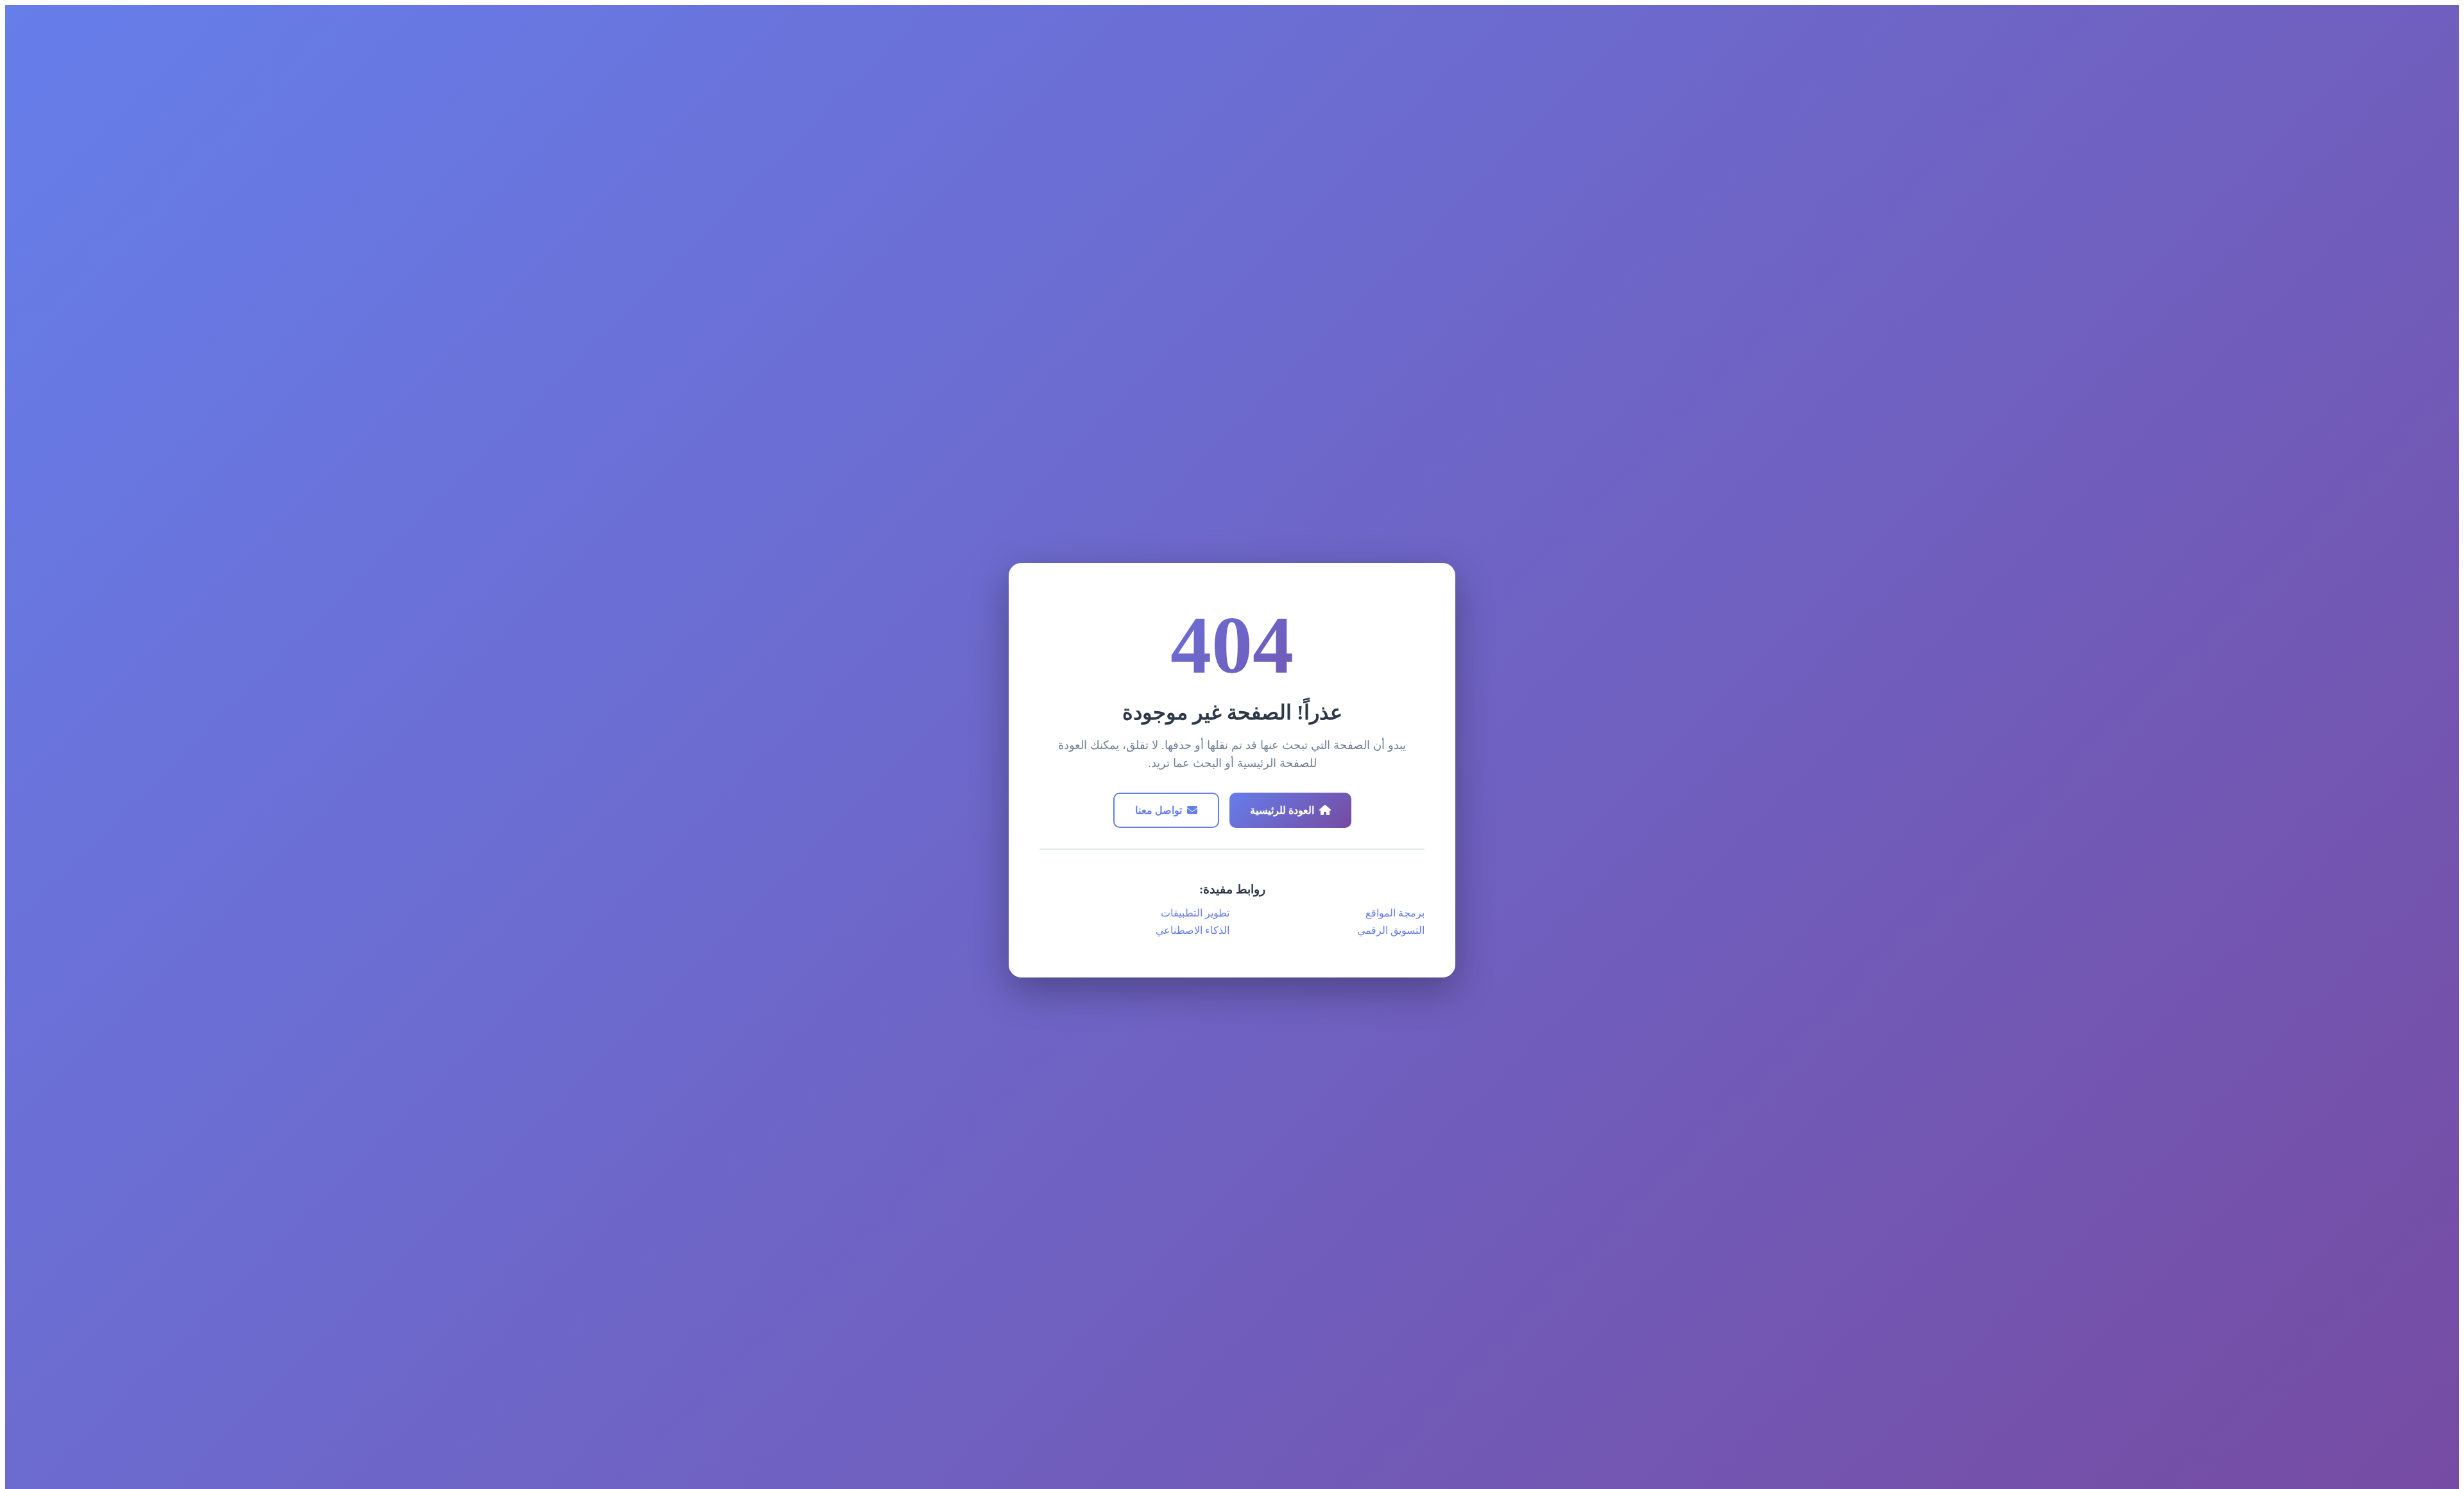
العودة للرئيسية (1282, 810)
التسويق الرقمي (1391, 930)
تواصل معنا (1159, 810)
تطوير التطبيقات (1195, 913)
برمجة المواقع (1395, 913)
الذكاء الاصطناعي (1193, 930)
